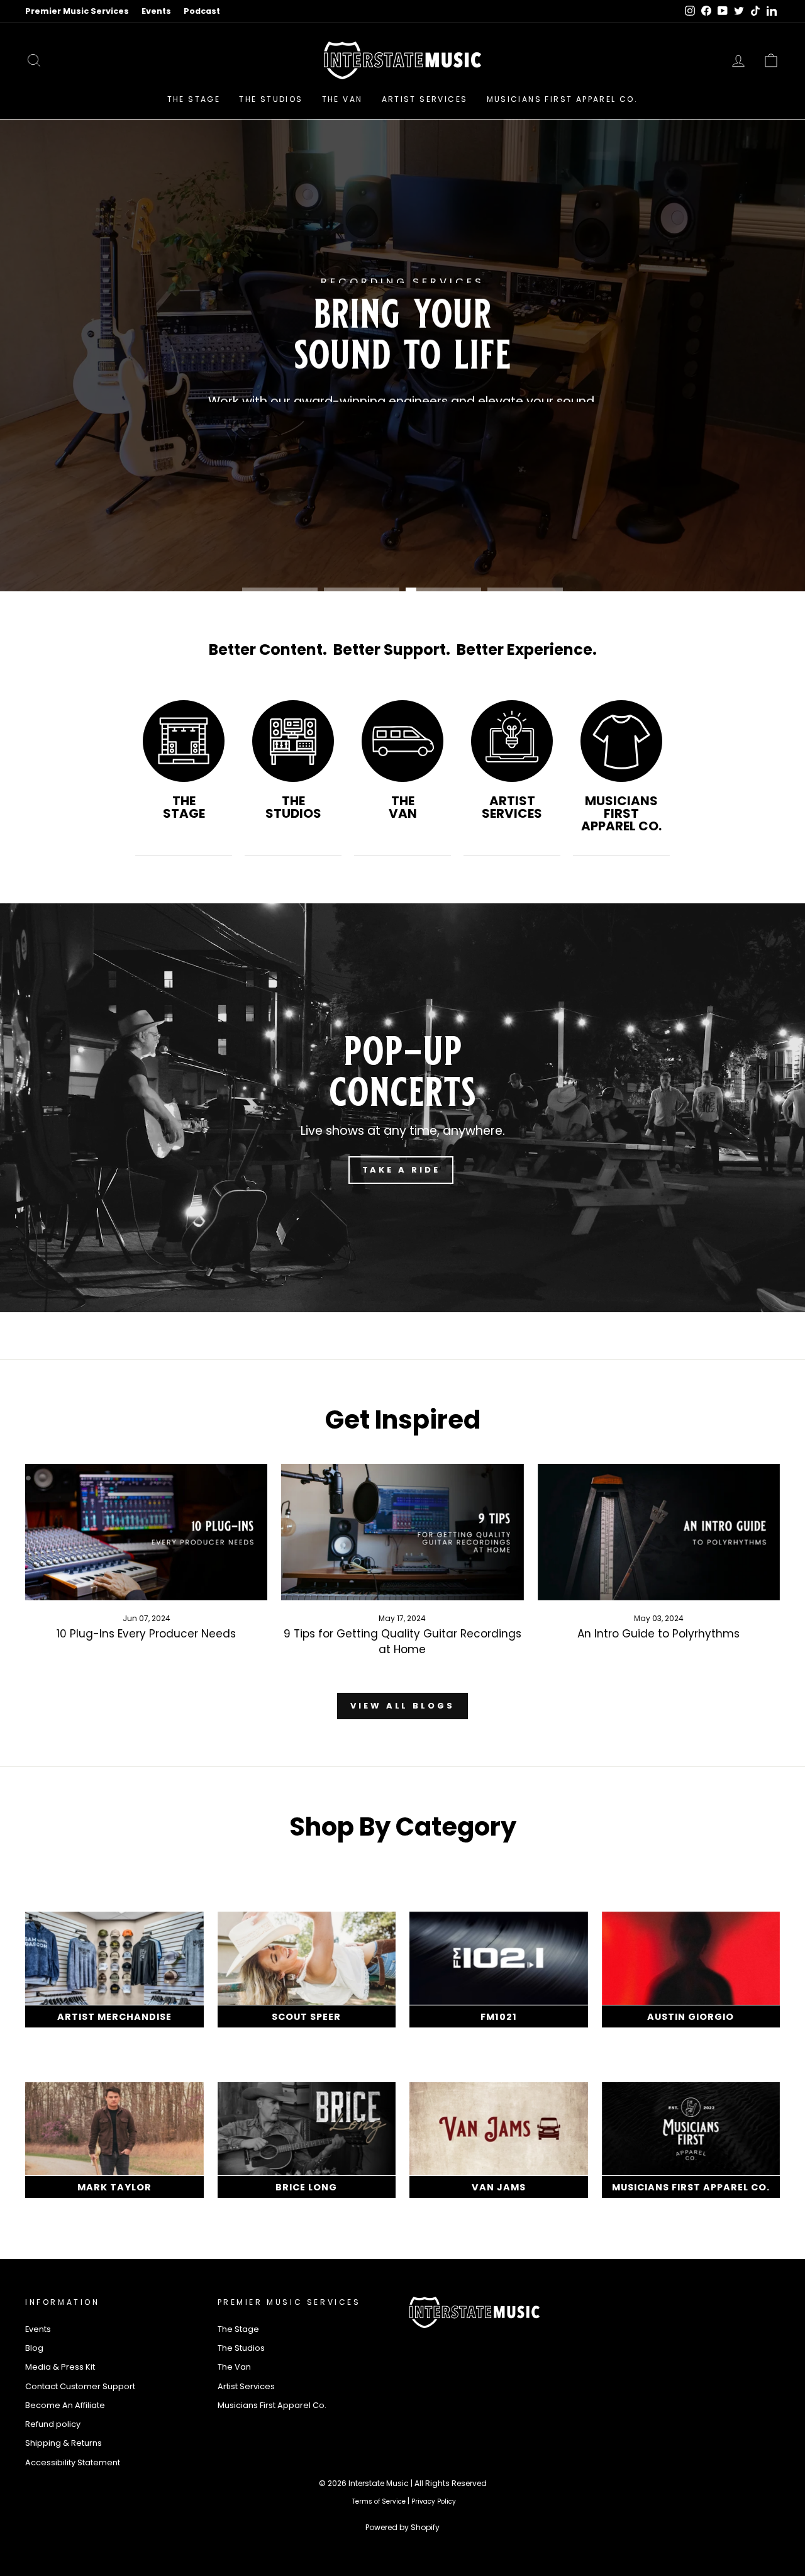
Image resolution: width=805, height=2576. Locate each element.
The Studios (271, 99)
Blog (34, 2348)
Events (156, 11)
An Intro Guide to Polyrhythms (658, 1634)
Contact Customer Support (80, 2386)
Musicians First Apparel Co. (563, 99)
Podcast (202, 11)
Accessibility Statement (73, 2462)
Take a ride (401, 1170)
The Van (342, 99)
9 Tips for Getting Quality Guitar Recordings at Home (402, 1642)
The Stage (194, 99)
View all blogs (402, 1706)
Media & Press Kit (60, 2367)
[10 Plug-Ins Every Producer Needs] (146, 1532)
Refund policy (53, 2424)
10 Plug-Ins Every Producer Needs (146, 1634)
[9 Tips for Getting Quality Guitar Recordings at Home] (402, 1532)
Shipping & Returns (64, 2443)
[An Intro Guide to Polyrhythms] (659, 1532)
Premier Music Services (77, 11)
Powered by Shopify (402, 2527)
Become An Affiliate (65, 2405)
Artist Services (425, 99)
